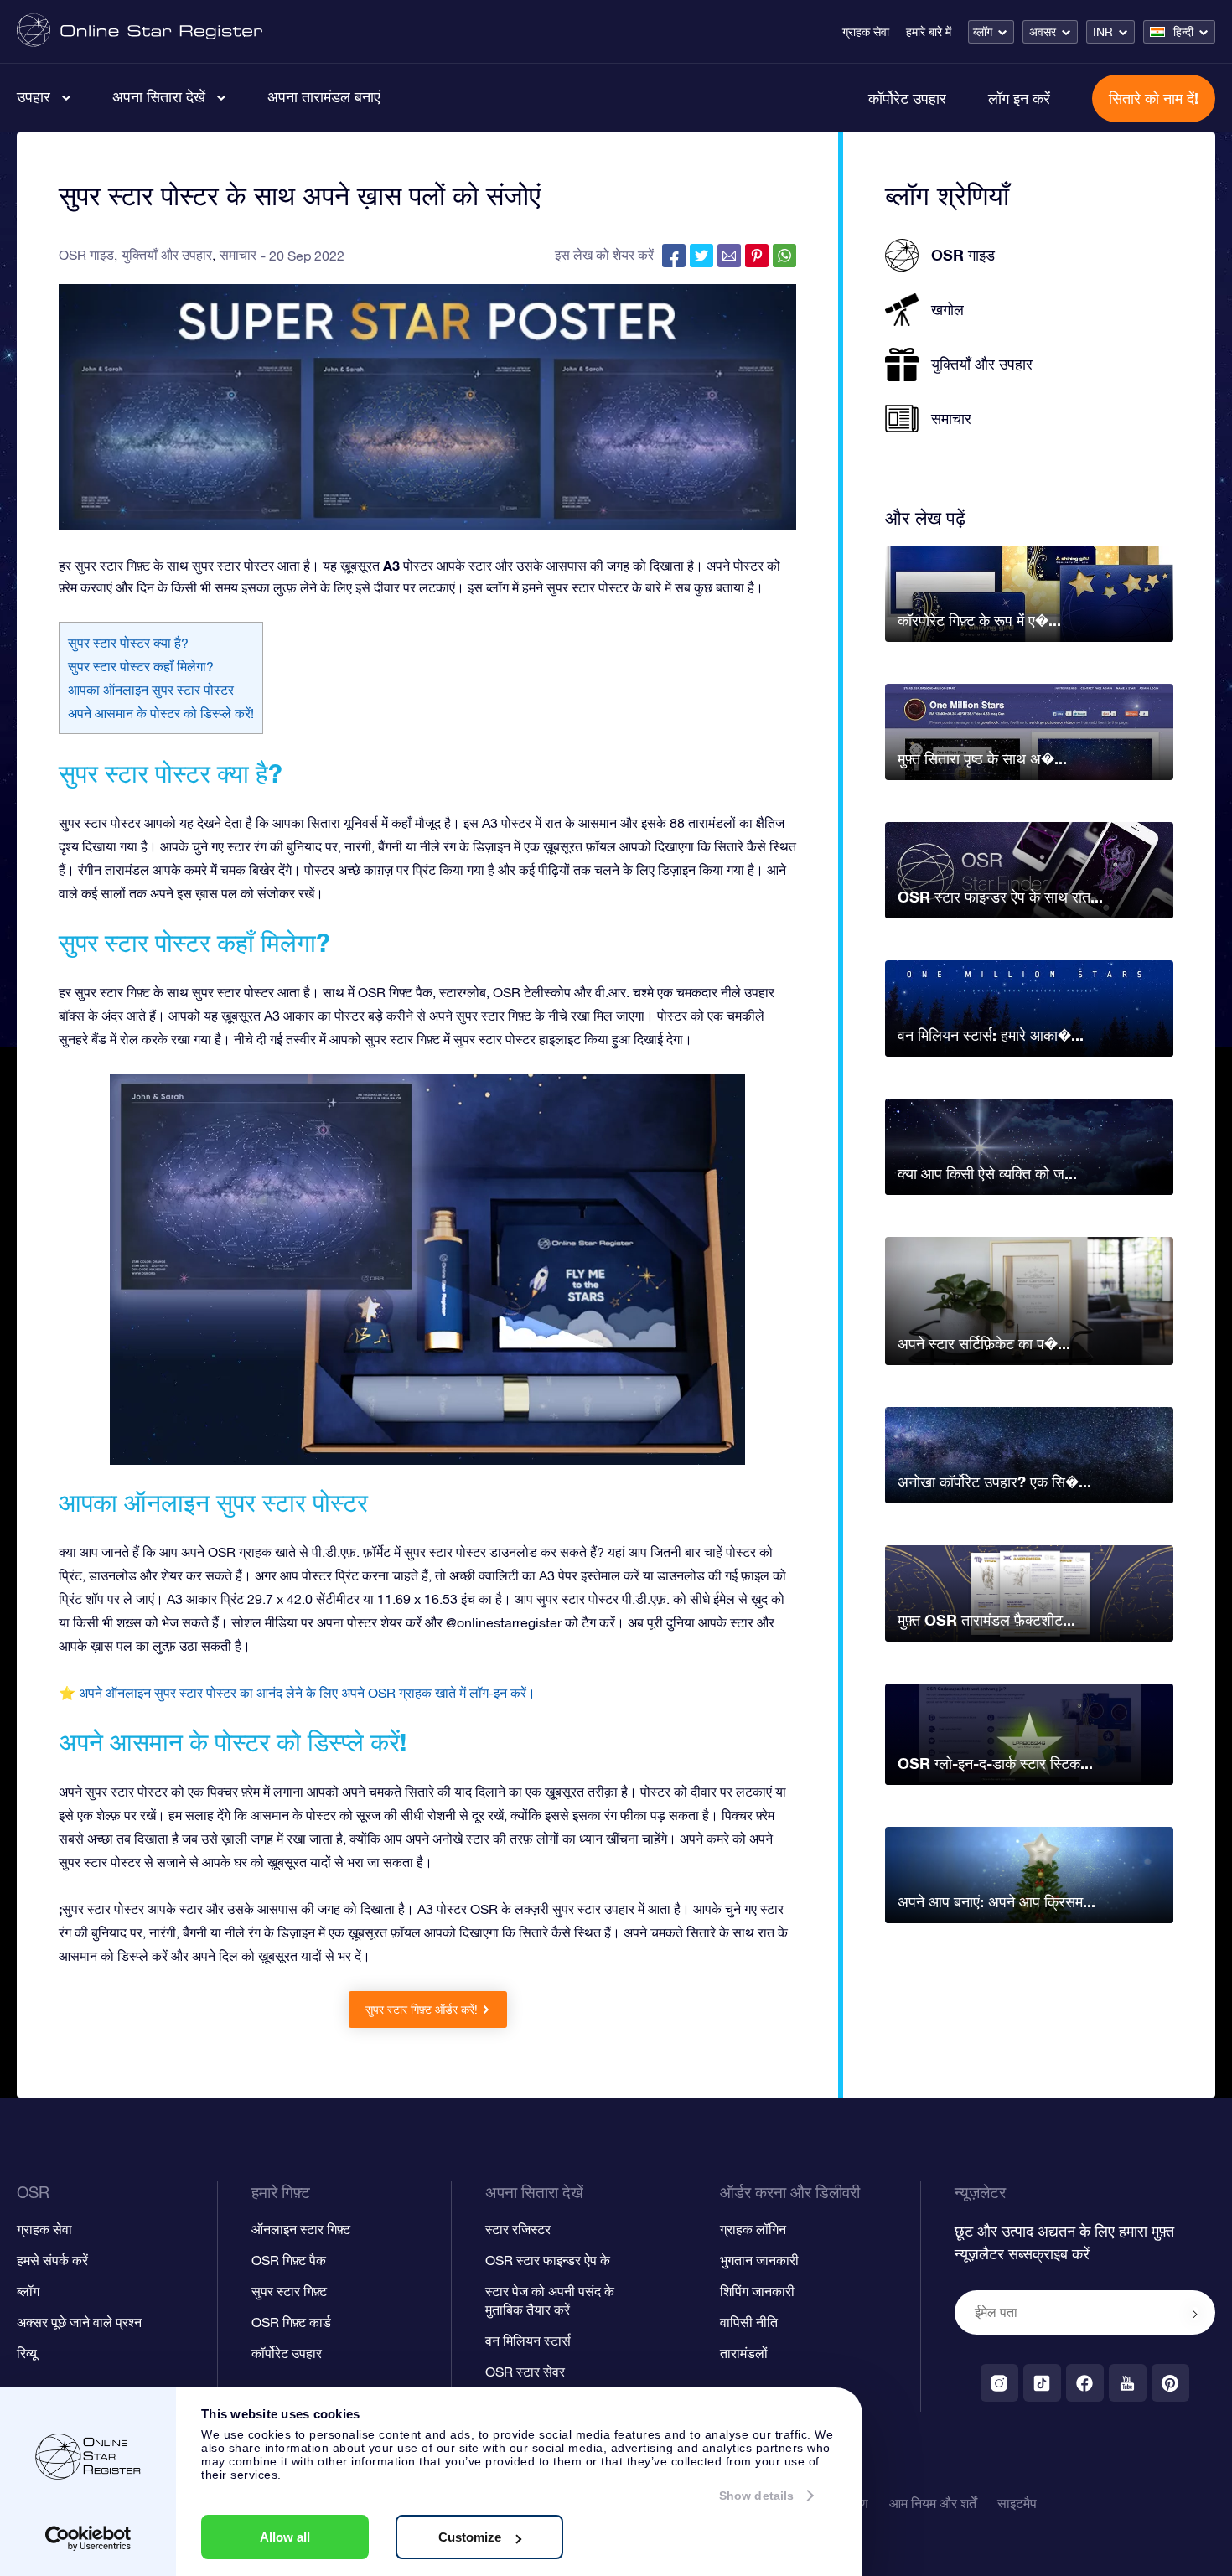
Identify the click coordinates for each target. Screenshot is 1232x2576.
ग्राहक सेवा (866, 32)
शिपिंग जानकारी (757, 2291)
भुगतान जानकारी (759, 2260)
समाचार (238, 255)
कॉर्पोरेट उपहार (907, 98)
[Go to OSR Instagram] (999, 2383)
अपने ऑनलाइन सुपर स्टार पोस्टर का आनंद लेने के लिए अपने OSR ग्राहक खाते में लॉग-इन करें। (307, 1693)
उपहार (34, 96)
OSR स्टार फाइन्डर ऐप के (548, 2260)
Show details (756, 2496)
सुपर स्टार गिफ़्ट (289, 2291)
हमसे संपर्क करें (52, 2260)
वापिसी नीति (749, 2322)
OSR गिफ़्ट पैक (289, 2260)
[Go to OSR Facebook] (1085, 2383)
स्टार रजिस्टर (518, 2229)
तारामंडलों (744, 2353)
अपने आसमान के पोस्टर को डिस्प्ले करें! (161, 713)
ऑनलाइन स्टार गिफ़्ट (301, 2229)
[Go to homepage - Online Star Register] (140, 31)
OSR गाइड (86, 255)
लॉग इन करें (1019, 98)
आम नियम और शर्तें (933, 2503)
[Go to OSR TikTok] (1042, 2383)
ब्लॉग (983, 32)
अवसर (1043, 32)
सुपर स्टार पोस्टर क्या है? (128, 643)
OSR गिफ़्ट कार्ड (291, 2322)
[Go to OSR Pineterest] (1170, 2383)
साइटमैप (1017, 2503)
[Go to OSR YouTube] (1128, 2383)
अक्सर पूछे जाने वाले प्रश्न (79, 2322)
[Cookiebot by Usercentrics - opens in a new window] (88, 2538)
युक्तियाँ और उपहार (167, 255)
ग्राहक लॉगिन (753, 2229)
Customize (470, 2537)
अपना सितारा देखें (159, 96)
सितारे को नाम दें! (1154, 98)
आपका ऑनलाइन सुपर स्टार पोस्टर (151, 690)
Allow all (285, 2537)
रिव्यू (27, 2353)
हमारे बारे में (929, 32)
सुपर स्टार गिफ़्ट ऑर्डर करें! (422, 2010)
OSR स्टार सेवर (525, 2372)
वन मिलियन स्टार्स (528, 2341)
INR (1103, 32)
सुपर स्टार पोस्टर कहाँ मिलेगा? (141, 666)
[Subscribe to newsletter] (1195, 2314)
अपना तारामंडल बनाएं (324, 96)
